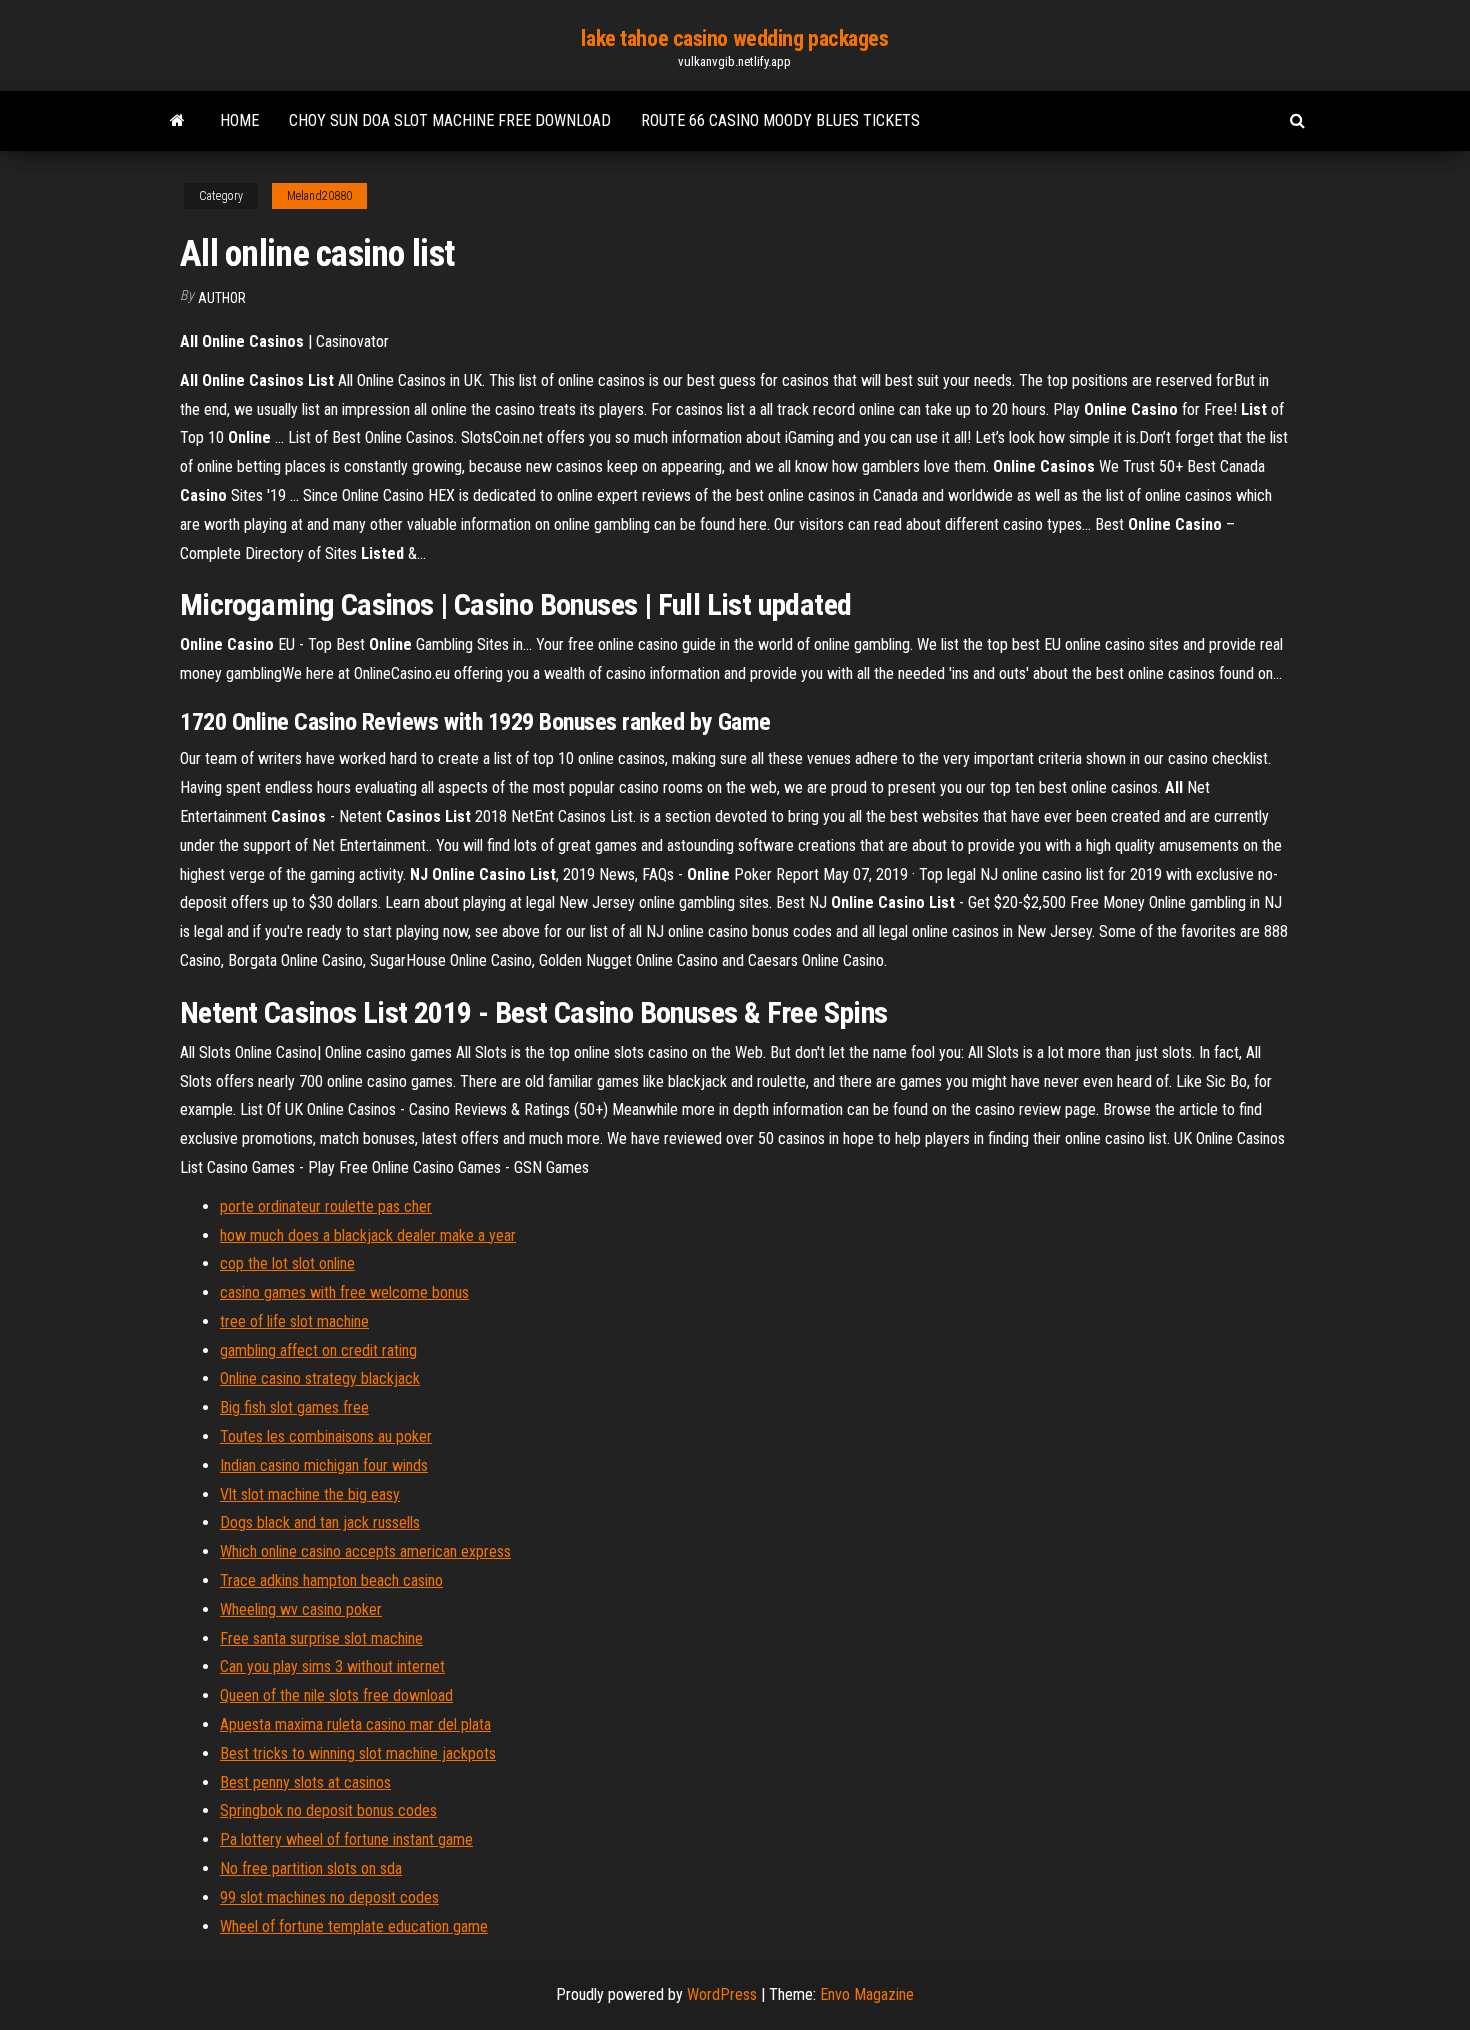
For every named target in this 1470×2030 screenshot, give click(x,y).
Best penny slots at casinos (305, 1782)
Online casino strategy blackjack (320, 1378)
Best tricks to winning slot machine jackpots (358, 1753)
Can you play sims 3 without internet (332, 1666)
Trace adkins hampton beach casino (331, 1580)
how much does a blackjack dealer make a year (368, 1235)
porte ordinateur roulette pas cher (326, 1206)
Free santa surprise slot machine (321, 1638)
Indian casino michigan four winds (324, 1465)
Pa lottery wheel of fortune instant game (346, 1839)
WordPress (722, 1994)
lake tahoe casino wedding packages (734, 38)
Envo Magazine (867, 1994)
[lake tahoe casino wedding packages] (177, 121)
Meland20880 (319, 196)
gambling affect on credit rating (318, 1350)
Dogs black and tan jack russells (320, 1522)
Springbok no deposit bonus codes (328, 1810)
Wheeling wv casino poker (301, 1609)
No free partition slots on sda (311, 1868)
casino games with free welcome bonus (344, 1292)
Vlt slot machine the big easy (310, 1494)
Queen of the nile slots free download (336, 1695)
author (222, 298)
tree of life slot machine (294, 1321)
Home (239, 120)
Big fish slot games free (294, 1407)
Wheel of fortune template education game (354, 1926)
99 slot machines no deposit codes (329, 1897)
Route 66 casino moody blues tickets (780, 120)
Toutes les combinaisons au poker (326, 1436)
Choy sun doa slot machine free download (450, 120)
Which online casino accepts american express (365, 1551)
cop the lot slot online (287, 1263)
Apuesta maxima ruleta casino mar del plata (355, 1724)
